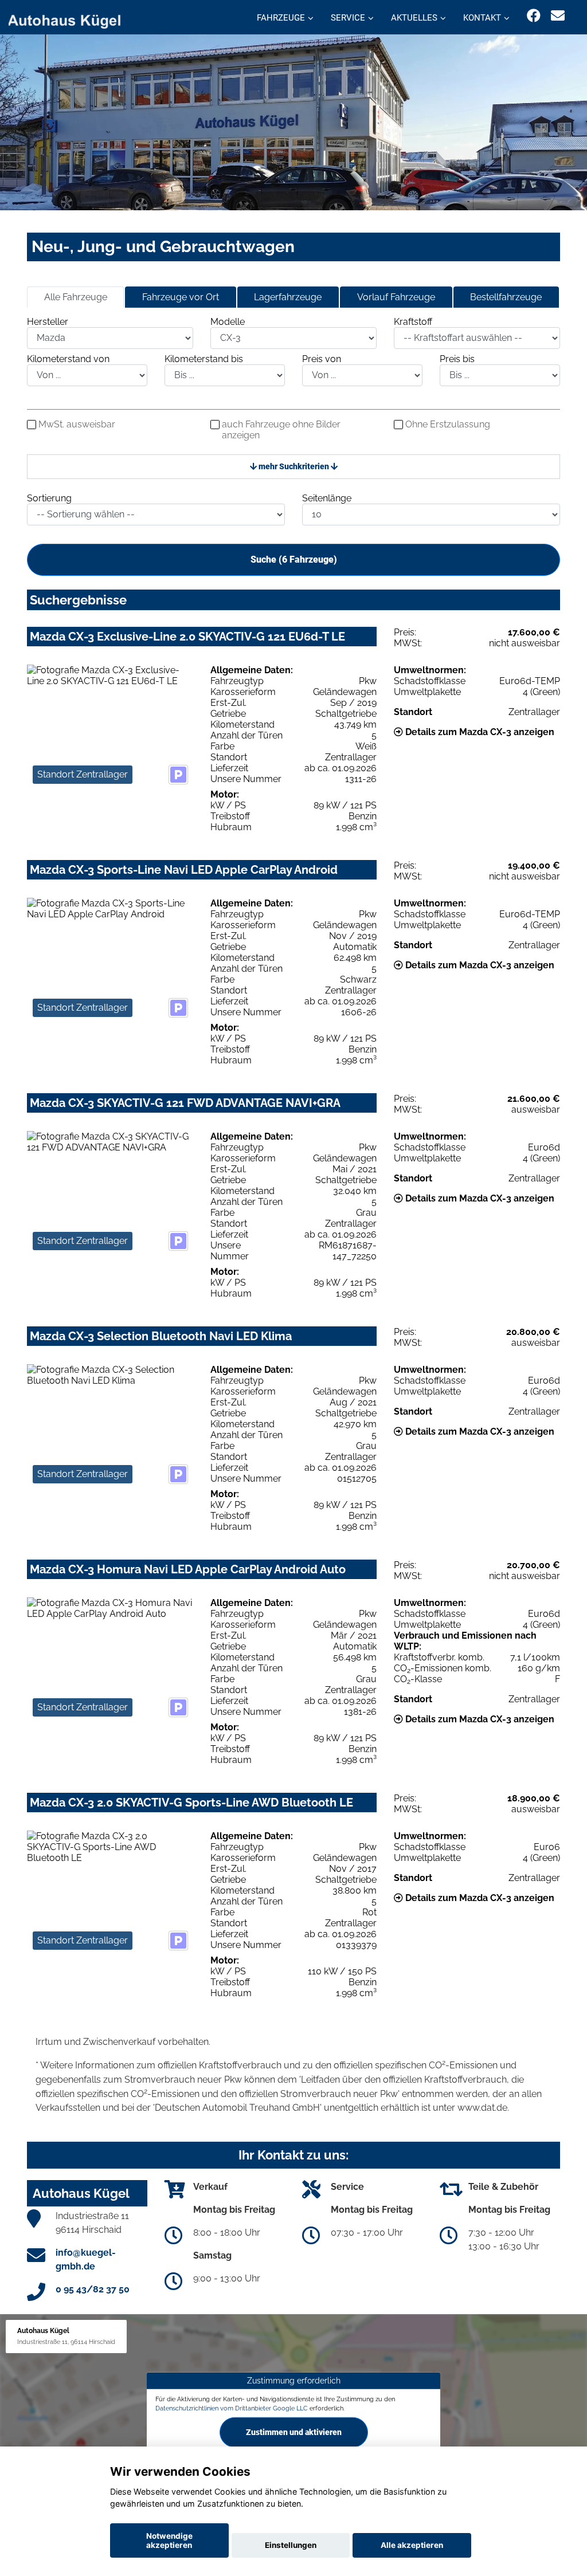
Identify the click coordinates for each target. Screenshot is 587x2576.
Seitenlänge (327, 498)
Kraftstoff (413, 322)
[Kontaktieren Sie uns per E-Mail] (558, 16)
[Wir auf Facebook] (534, 16)
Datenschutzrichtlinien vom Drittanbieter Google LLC (232, 2408)
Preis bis (457, 359)
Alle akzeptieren (412, 2545)
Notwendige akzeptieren (169, 2540)
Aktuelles (414, 18)
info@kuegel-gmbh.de (86, 2259)
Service (348, 18)
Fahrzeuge (281, 18)
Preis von (322, 359)
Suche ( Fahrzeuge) (294, 559)
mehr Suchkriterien (294, 466)
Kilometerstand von (68, 359)
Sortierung (49, 498)
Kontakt (482, 18)
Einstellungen (291, 2545)
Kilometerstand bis (204, 359)
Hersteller (48, 322)
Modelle (228, 322)
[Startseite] (71, 19)
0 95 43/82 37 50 (93, 2289)
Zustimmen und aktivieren (294, 2432)
